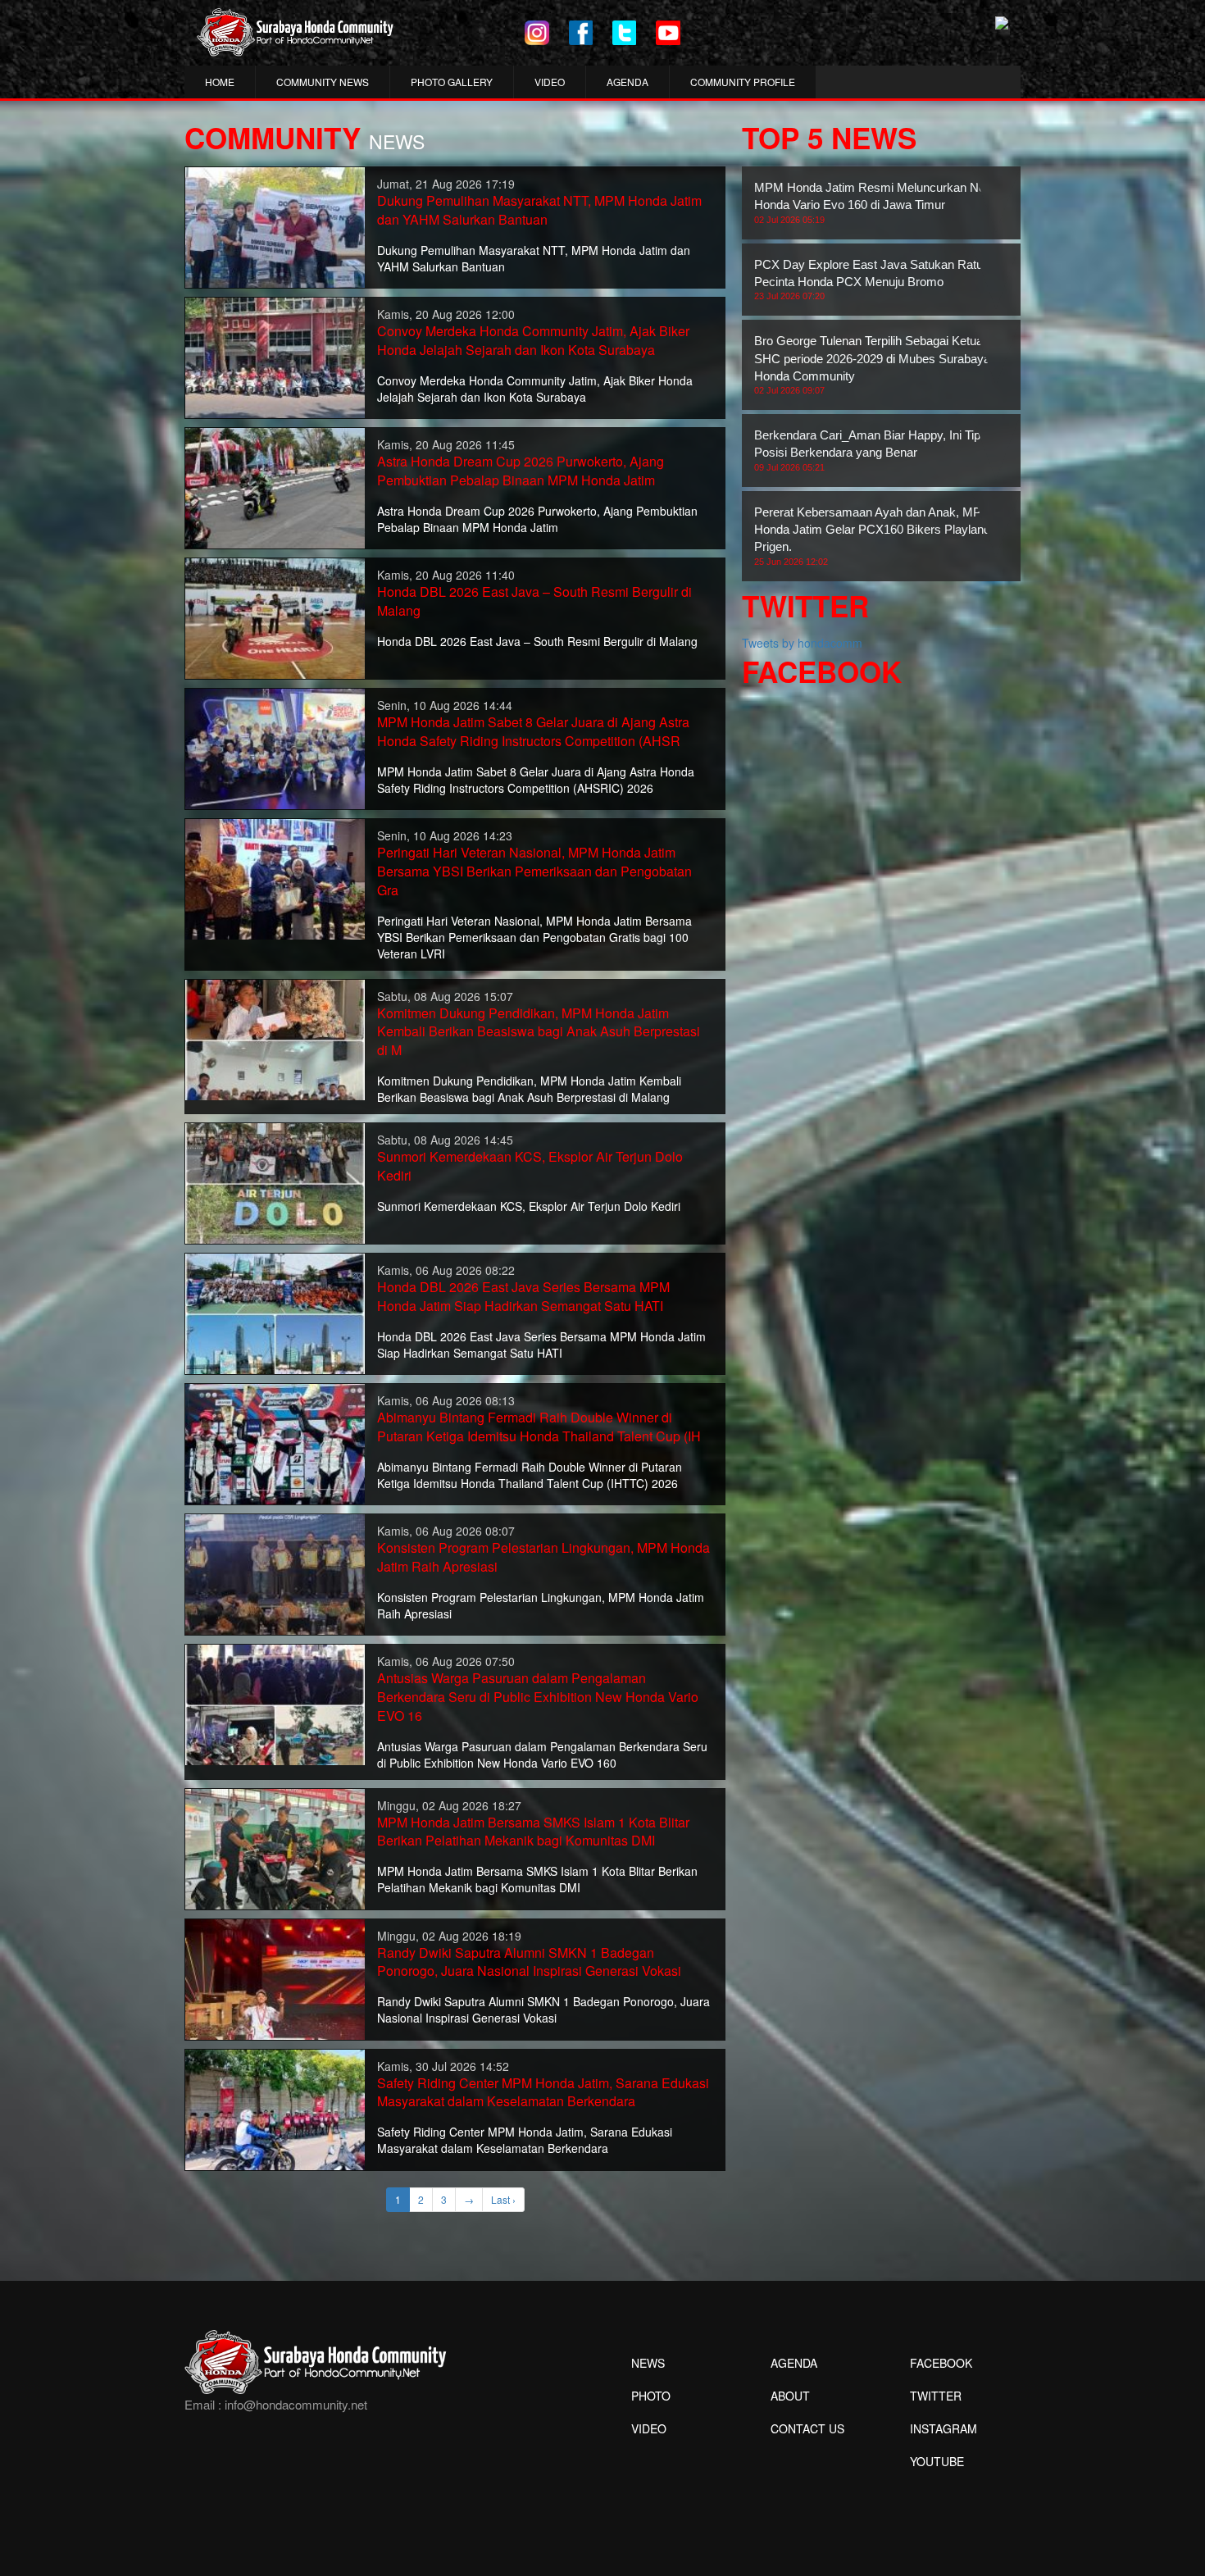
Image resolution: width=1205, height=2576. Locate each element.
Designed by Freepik (935, 2486)
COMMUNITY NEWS (323, 82)
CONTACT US (807, 2428)
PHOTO (651, 2396)
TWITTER (936, 2396)
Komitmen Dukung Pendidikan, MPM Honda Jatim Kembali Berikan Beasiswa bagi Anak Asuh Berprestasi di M (539, 1032)
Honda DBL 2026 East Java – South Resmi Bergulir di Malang (534, 601)
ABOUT (790, 2396)
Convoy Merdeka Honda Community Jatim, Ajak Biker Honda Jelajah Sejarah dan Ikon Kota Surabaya (533, 340)
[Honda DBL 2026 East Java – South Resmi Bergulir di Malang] (275, 617)
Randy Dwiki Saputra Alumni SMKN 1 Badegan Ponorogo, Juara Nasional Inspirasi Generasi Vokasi (529, 1962)
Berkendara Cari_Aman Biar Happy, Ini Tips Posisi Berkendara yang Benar (871, 450)
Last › (503, 2199)
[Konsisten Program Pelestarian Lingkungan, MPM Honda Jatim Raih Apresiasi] (275, 1572)
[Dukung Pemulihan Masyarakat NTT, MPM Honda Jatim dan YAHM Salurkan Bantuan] (275, 225)
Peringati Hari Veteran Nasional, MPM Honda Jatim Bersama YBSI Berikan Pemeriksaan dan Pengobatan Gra (534, 871)
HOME (220, 82)
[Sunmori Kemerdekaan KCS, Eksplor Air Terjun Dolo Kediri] (275, 1181)
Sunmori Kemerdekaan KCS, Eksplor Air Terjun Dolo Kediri (530, 1166)
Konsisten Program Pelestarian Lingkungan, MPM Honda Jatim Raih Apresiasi (543, 1557)
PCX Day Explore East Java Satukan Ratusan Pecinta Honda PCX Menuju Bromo (878, 280)
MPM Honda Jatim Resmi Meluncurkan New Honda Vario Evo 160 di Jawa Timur (874, 203)
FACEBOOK (941, 2363)
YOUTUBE (937, 2461)
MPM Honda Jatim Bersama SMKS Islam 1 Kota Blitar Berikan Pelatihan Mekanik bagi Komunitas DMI (533, 1832)
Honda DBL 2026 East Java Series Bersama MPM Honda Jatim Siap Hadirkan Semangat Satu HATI (523, 1296)
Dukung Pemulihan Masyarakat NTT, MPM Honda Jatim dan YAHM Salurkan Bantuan (539, 210)
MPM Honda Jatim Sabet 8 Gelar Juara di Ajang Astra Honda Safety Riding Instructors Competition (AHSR (533, 731)
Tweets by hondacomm (802, 643)
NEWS (648, 2363)
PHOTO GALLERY (452, 82)
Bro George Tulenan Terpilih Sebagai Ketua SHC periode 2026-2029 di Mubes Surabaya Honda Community (872, 364)
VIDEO (550, 82)
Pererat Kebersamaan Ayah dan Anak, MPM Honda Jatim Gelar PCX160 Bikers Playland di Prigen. (878, 536)
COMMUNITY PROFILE (743, 82)
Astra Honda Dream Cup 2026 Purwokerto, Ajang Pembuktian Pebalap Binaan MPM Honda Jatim (521, 471)
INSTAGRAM (944, 2428)
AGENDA (628, 82)
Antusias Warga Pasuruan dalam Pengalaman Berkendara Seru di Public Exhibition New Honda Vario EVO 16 (538, 1697)
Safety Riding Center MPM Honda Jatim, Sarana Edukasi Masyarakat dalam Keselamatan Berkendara (543, 2092)
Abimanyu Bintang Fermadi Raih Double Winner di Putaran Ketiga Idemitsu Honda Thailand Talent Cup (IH (539, 1427)
